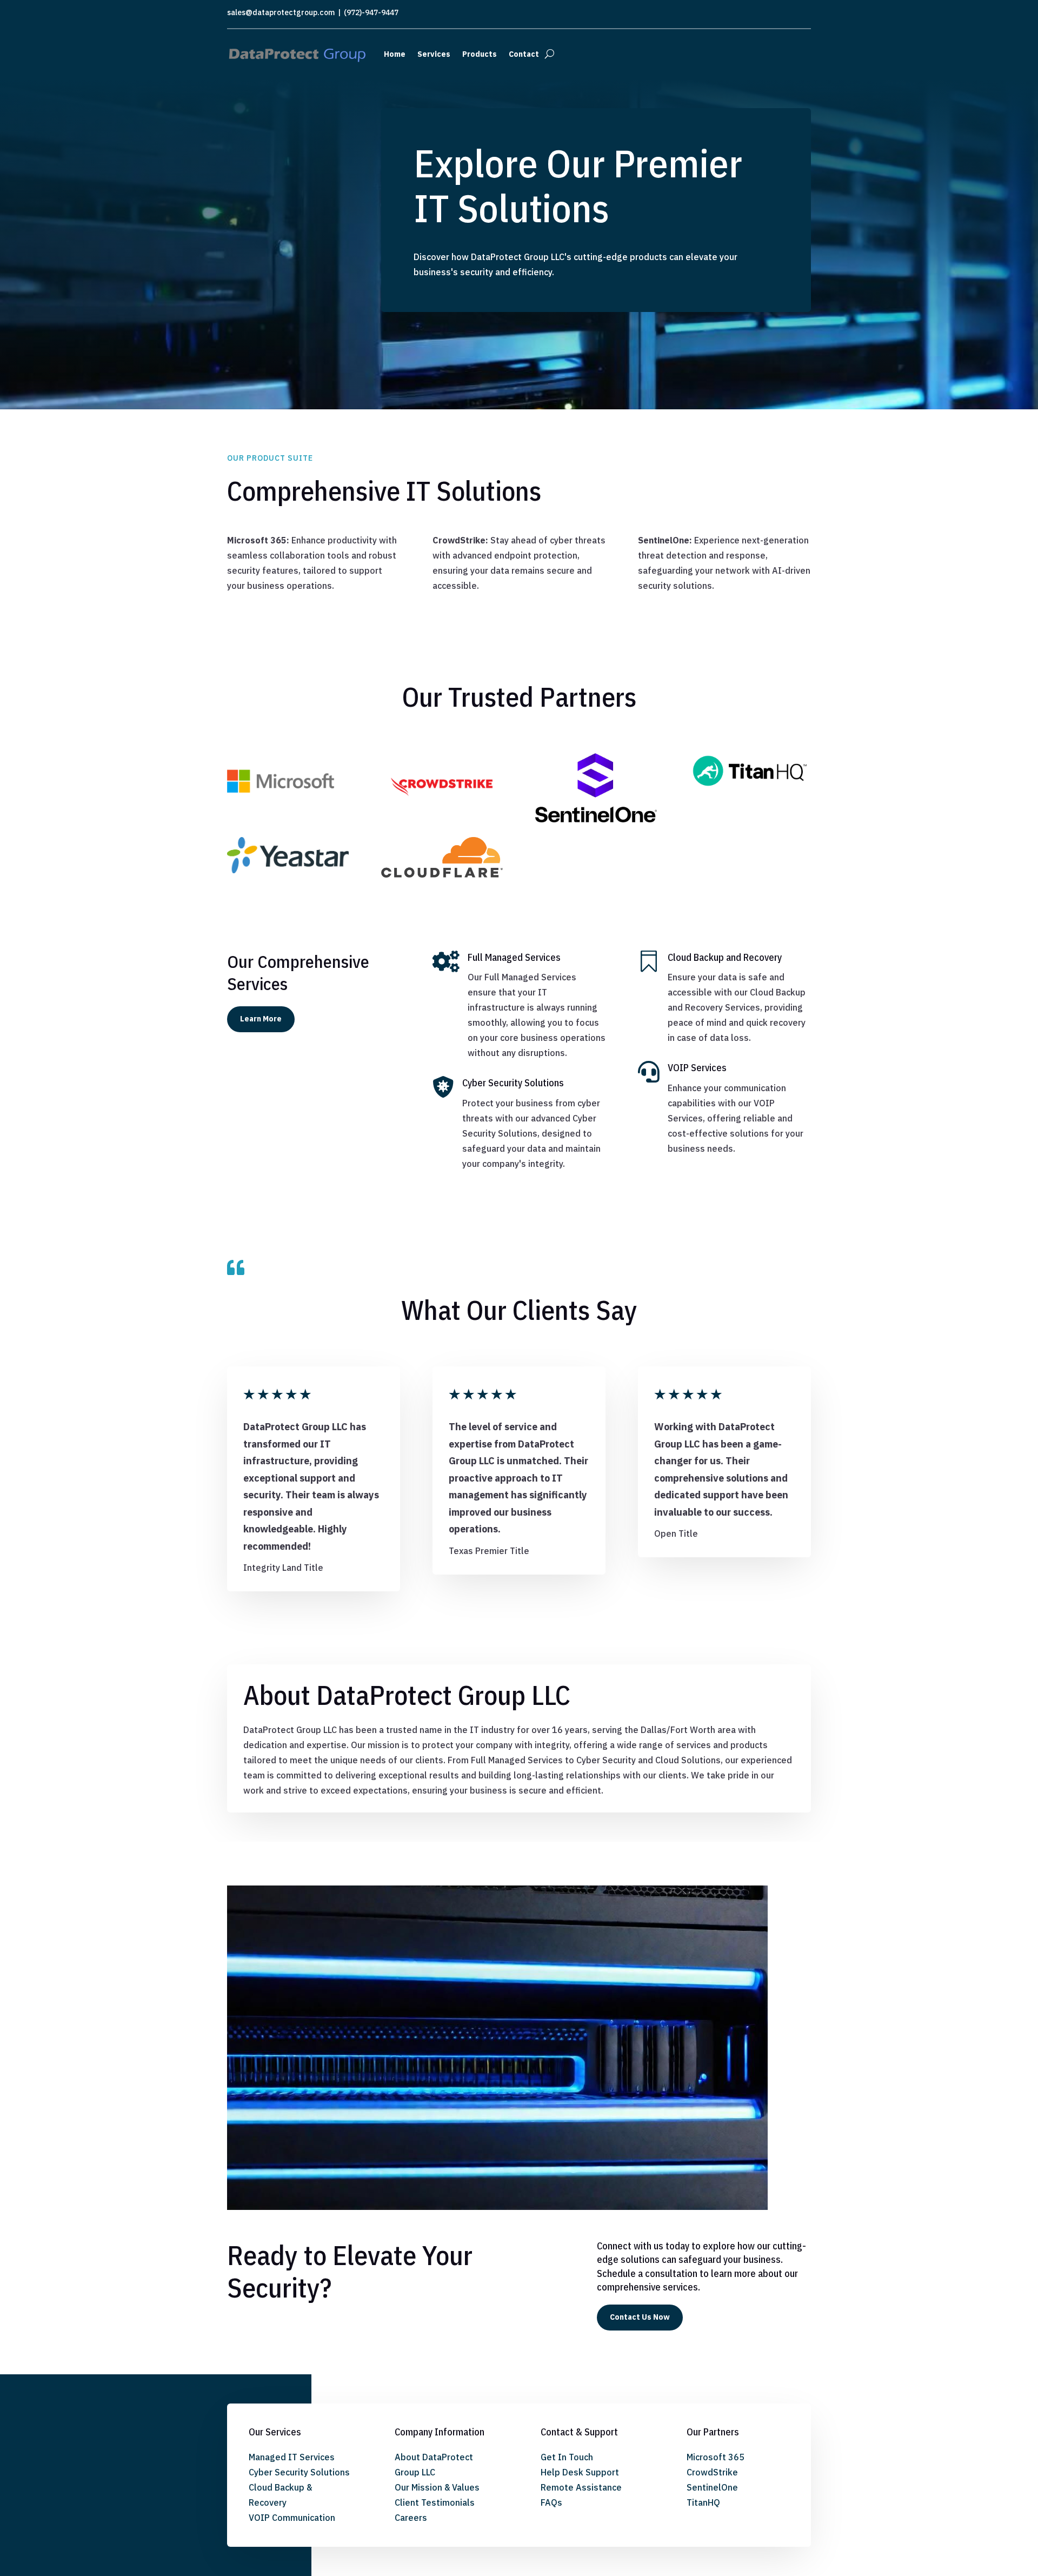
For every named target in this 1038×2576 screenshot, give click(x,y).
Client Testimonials (435, 2502)
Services (434, 54)
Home (395, 54)
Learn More (261, 1019)
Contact (524, 54)
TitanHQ (703, 2502)
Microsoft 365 (716, 2457)
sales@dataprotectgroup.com (281, 12)
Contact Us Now (640, 2317)
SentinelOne (712, 2487)
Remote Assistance (581, 2487)
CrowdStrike (712, 2472)
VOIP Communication (292, 2518)
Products (480, 54)
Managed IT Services (292, 2457)
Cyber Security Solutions (299, 2472)
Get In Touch (567, 2457)
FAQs (551, 2502)
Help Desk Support (580, 2472)
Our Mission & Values (437, 2487)
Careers (411, 2518)
